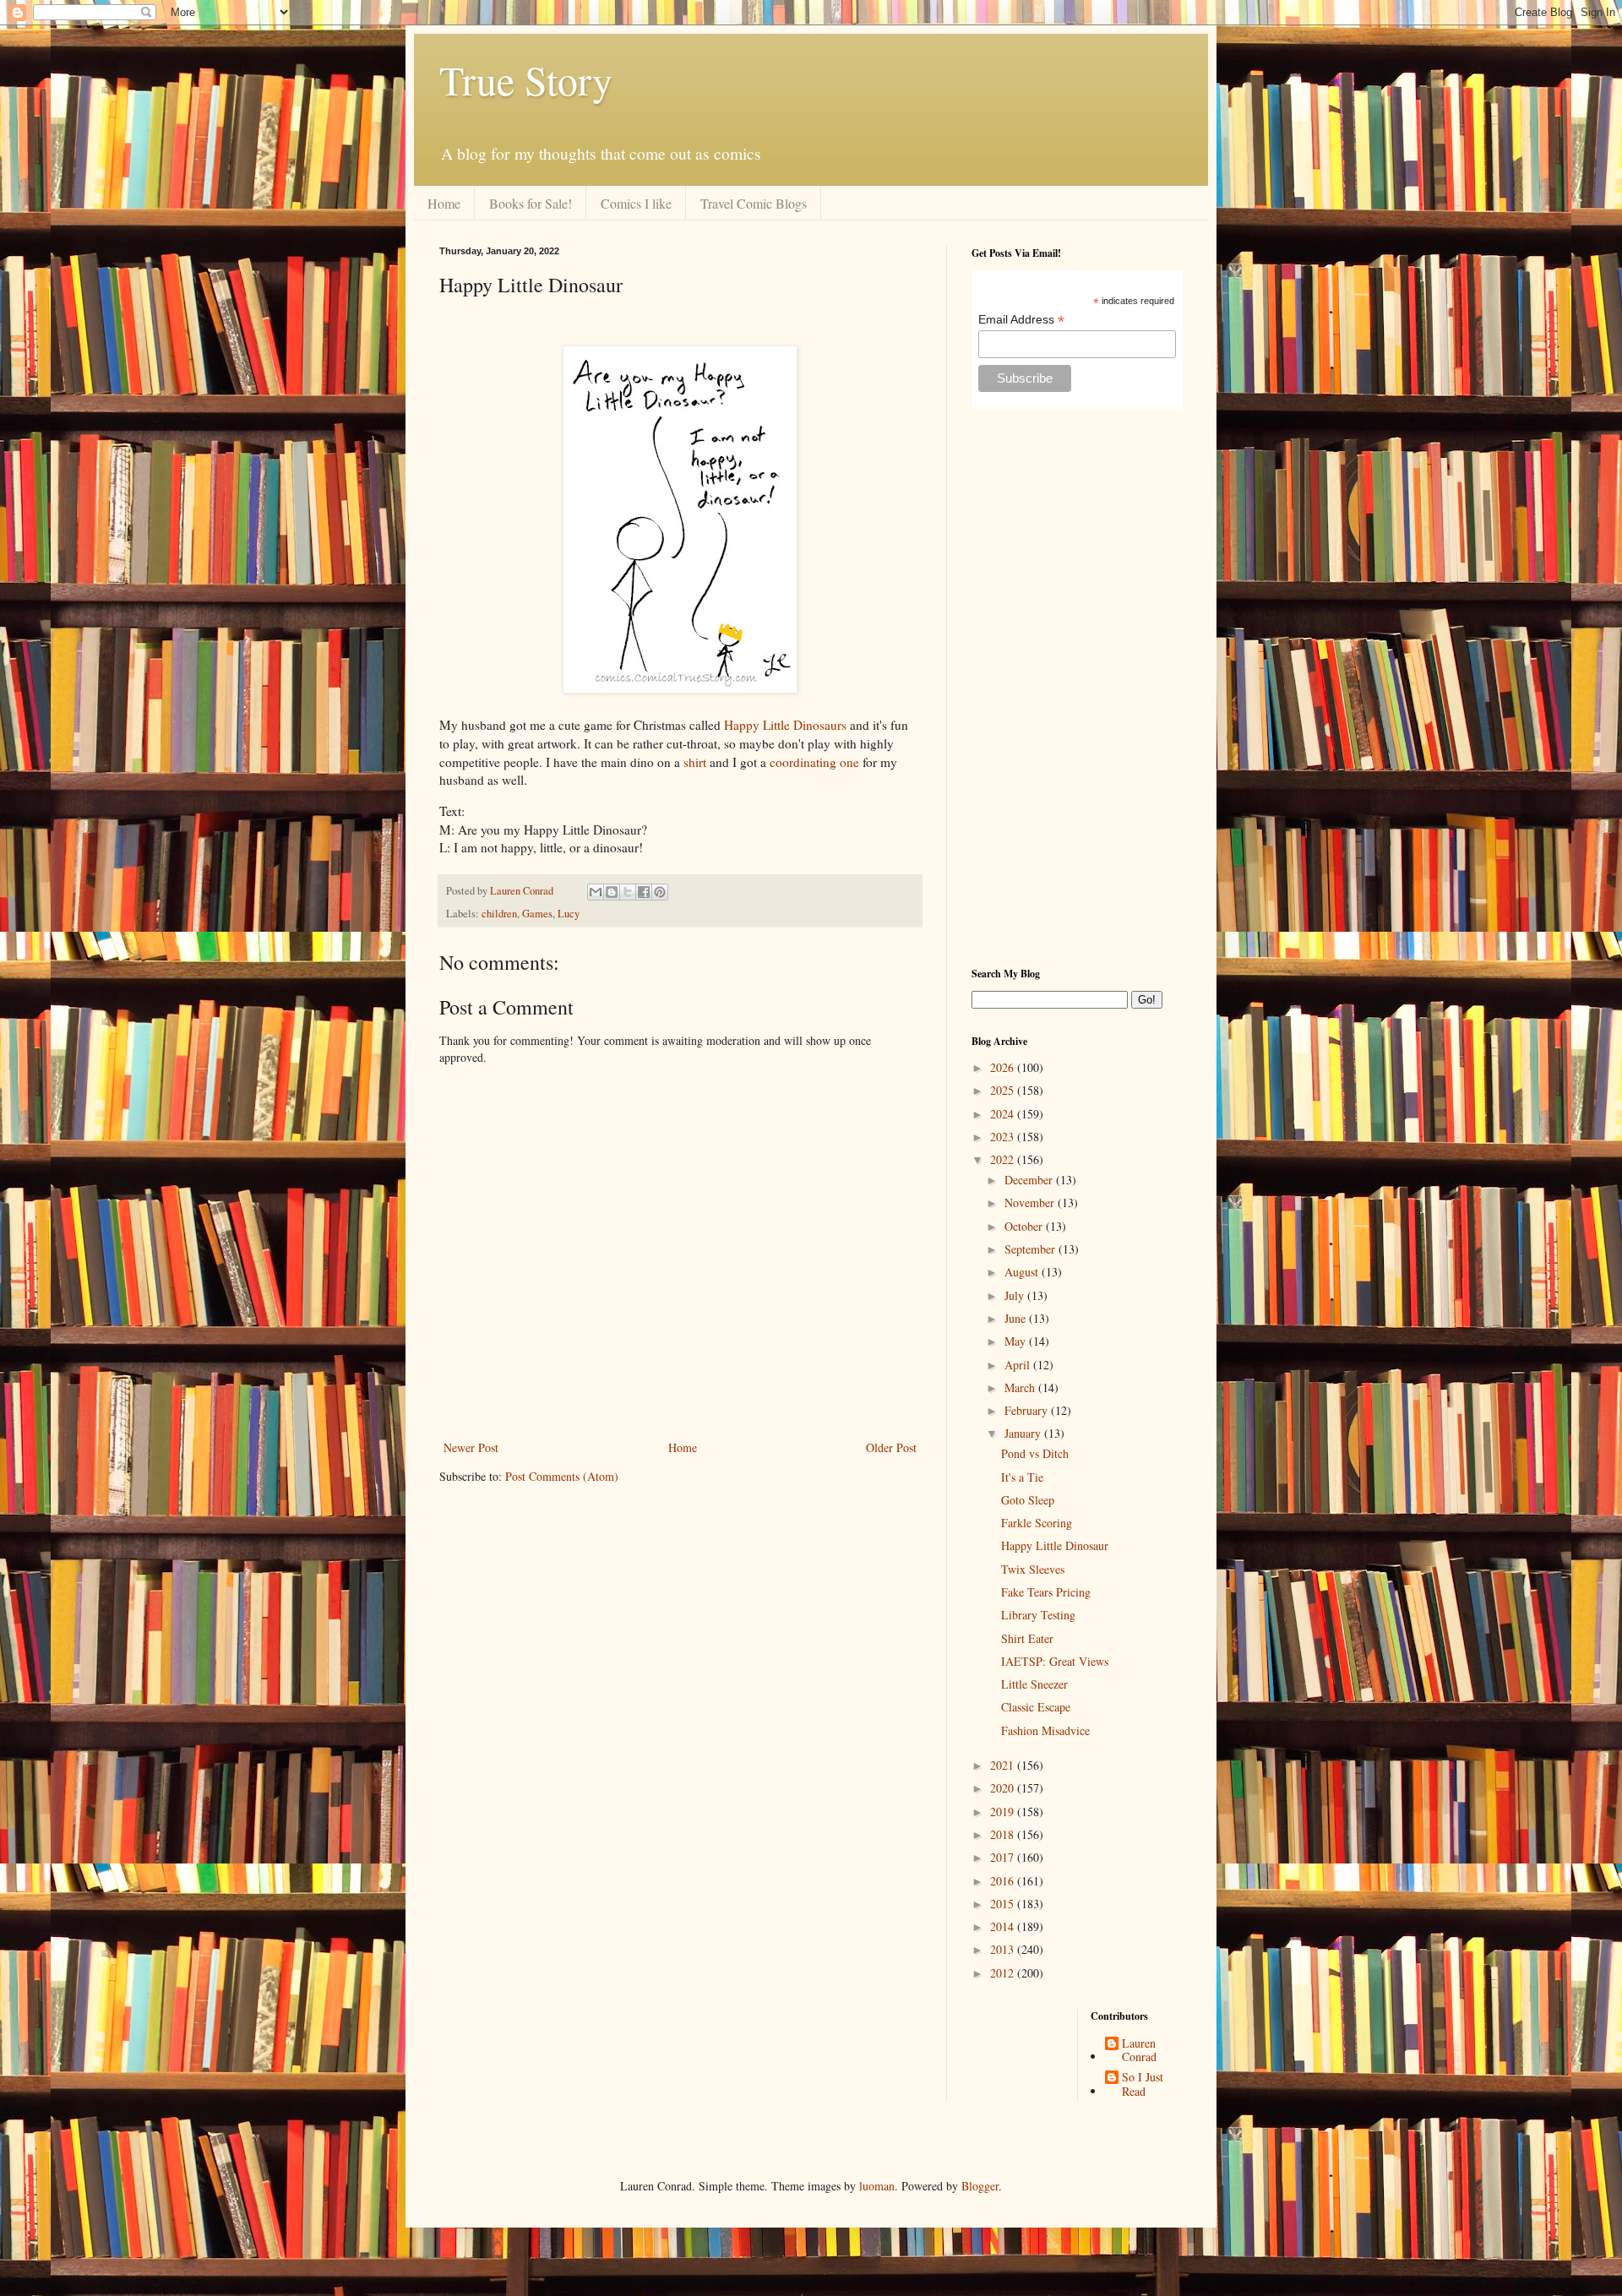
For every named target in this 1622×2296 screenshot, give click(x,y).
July (1016, 1295)
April (1019, 1365)
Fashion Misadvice (1045, 1730)
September (1031, 1249)
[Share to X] (628, 892)
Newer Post (471, 1447)
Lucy (569, 914)
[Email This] (596, 892)
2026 (1004, 1067)
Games (537, 914)
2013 (1004, 1949)
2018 (1004, 1834)
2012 (1004, 1973)
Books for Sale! (531, 203)
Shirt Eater (1027, 1638)
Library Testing (1038, 1615)
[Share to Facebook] (644, 892)
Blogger (980, 2186)
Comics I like (636, 203)
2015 (1004, 1904)
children (499, 914)
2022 (1004, 1159)
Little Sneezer (1034, 1684)
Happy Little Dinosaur (1055, 1545)
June (1017, 1318)
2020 (1004, 1788)
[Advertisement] (1077, 688)
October (1025, 1226)
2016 (1004, 1881)
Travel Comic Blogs (754, 203)
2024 (1004, 1114)
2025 (1004, 1090)
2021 (1004, 1765)
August (1023, 1272)
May (1017, 1341)
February (1028, 1410)
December (1030, 1180)
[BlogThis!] (612, 892)
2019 (1004, 1812)
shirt (695, 762)
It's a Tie (1022, 1477)
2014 (1004, 1926)
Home (444, 203)
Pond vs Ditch (1035, 1453)
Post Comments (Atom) (562, 1476)
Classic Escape (1036, 1707)
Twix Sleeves (1033, 1569)
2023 (1004, 1137)
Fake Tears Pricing (1046, 1592)
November (1031, 1202)
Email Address (1021, 320)
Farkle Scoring (1037, 1523)
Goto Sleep (1028, 1500)
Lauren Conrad (1139, 2051)
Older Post (891, 1447)
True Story (526, 79)
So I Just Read (1143, 2085)
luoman (877, 2186)
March (1021, 1387)
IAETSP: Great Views (1055, 1661)
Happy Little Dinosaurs (785, 725)
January (1024, 1433)
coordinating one (814, 762)
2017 (1004, 1857)
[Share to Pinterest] (660, 892)
